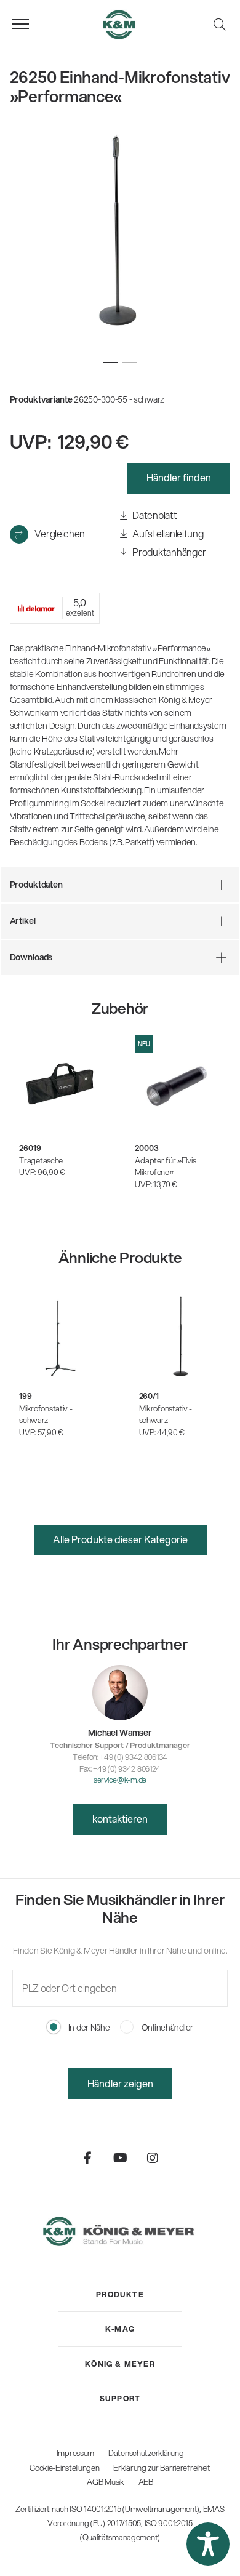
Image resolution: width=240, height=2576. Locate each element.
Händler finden (179, 477)
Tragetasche (41, 1160)
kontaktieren (120, 1819)
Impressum (75, 2453)
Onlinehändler (166, 2028)
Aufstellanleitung (167, 533)
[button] (46, 1485)
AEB (146, 2482)
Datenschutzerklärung (146, 2453)
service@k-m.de (120, 1780)
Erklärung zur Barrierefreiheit (162, 2468)
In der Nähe (88, 2028)
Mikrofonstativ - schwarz (46, 1414)
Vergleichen (60, 533)
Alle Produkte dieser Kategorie (120, 1539)
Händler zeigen (120, 2083)
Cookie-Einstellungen (64, 2468)
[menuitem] (120, 2295)
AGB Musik (105, 2482)
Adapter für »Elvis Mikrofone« (165, 1166)
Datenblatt (154, 515)
